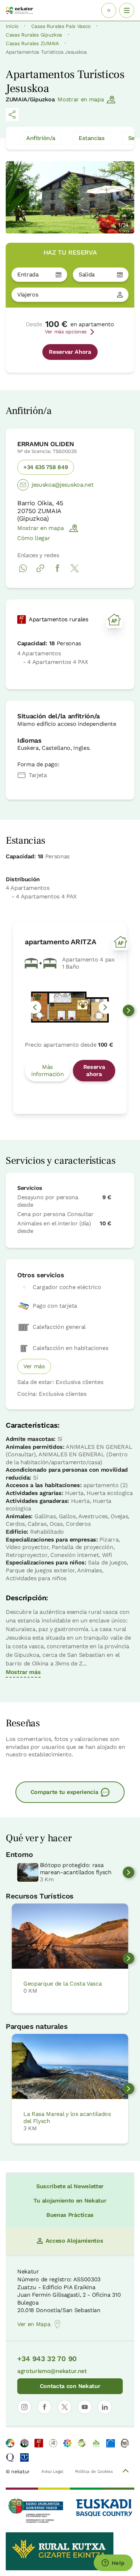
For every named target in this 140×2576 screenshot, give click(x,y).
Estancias (91, 138)
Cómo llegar (34, 538)
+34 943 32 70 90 (47, 2359)
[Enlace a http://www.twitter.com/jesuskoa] (75, 572)
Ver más (34, 1366)
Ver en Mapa (34, 2324)
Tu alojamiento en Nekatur (70, 2201)
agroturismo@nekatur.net (52, 2371)
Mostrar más (23, 1672)
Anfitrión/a (41, 138)
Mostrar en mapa (81, 99)
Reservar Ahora (70, 352)
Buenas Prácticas (70, 2215)
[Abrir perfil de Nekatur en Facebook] (45, 2407)
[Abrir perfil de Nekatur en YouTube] (85, 2407)
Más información (47, 1070)
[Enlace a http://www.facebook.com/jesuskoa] (57, 572)
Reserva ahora (94, 1070)
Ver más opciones (66, 332)
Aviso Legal (52, 2471)
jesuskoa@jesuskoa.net (62, 485)
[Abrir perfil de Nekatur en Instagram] (24, 2407)
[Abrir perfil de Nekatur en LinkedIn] (105, 2407)
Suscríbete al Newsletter (70, 2186)
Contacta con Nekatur (70, 2386)
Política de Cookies (94, 2471)
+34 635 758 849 (46, 467)
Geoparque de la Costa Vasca (62, 1984)
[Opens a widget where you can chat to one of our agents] (113, 2563)
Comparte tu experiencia (64, 1792)
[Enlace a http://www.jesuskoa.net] (40, 572)
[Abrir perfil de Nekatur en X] (65, 2407)
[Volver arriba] (126, 2472)
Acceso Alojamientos (74, 2241)
